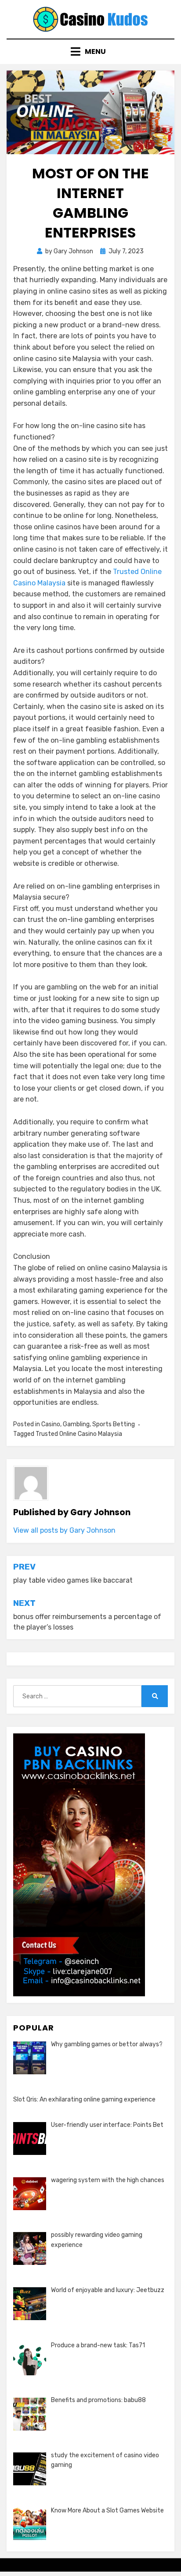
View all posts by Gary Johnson (64, 1530)
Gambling (76, 1424)
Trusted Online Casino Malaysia (79, 1434)
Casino (51, 1424)
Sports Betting (114, 1424)
